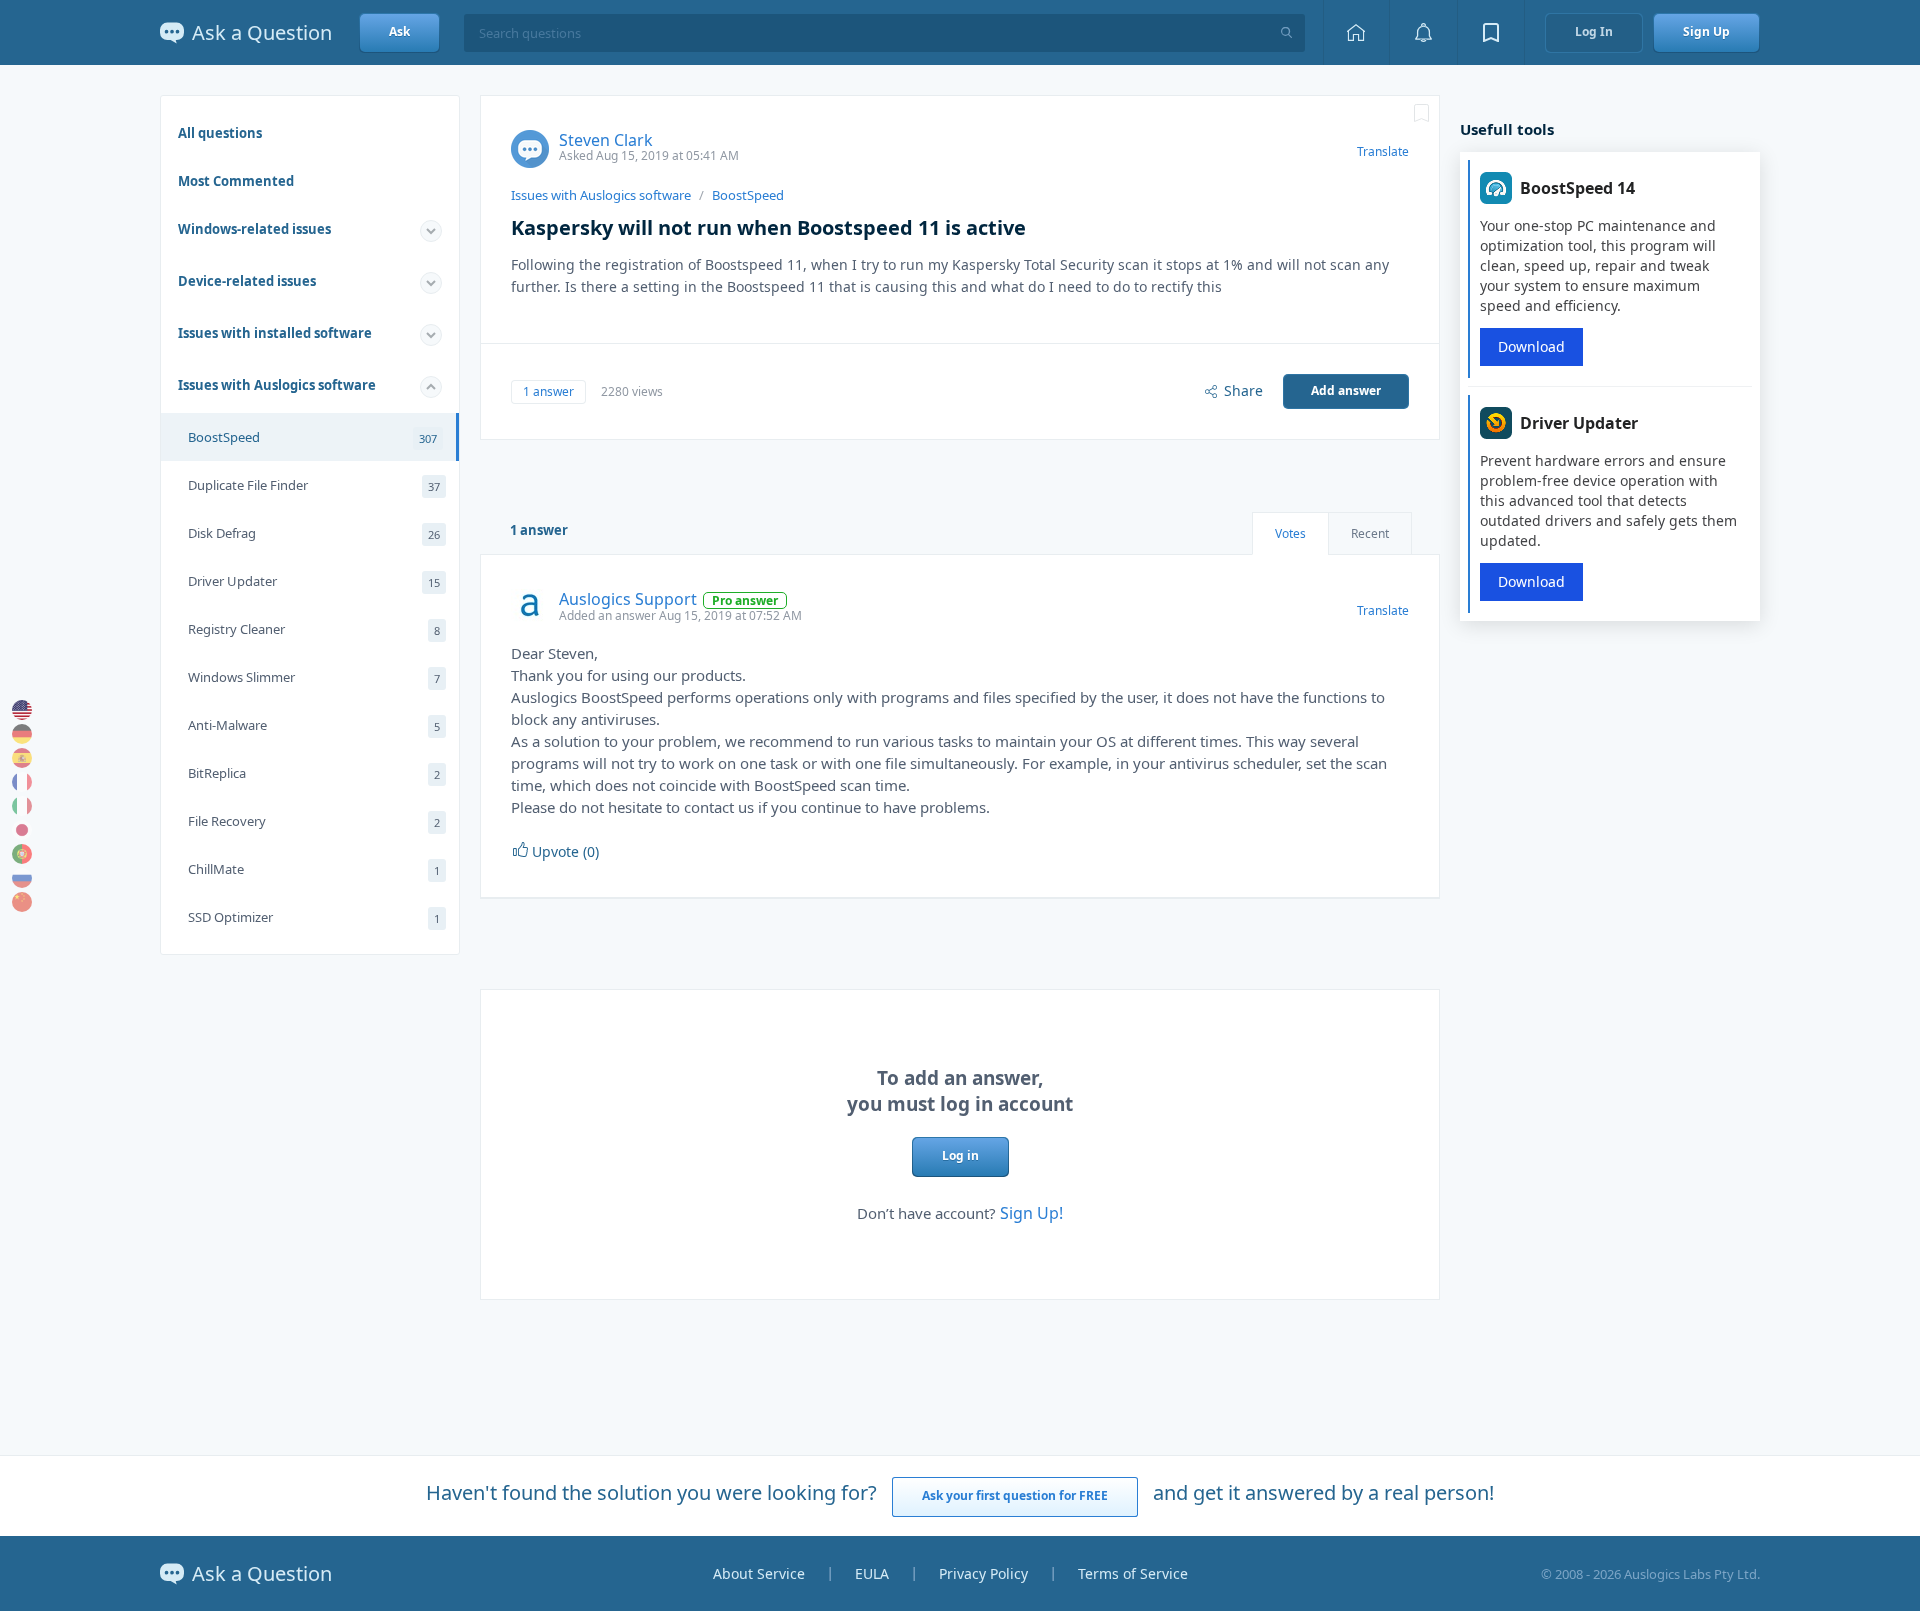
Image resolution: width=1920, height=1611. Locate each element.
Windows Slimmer (314, 677)
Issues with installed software (275, 333)
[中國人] (22, 902)
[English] (22, 710)
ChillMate (314, 869)
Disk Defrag (314, 533)
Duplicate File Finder (314, 485)
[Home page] (1356, 32)
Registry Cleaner (314, 629)
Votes (1290, 533)
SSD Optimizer (314, 917)
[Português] (22, 854)
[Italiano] (22, 806)
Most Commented (236, 181)
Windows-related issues (254, 229)
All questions (220, 133)
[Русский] (22, 878)
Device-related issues (247, 281)
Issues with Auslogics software (277, 385)
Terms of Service (1133, 1573)
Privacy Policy (983, 1573)
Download (1531, 346)
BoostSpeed (312, 437)
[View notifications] (1423, 32)
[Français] (22, 782)
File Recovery (314, 821)
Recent (1370, 533)
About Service (759, 1573)
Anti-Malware (314, 725)
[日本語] (22, 830)
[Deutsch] (22, 734)
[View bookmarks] (1491, 32)
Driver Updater (314, 581)
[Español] (22, 758)
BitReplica (314, 773)
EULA (872, 1573)
